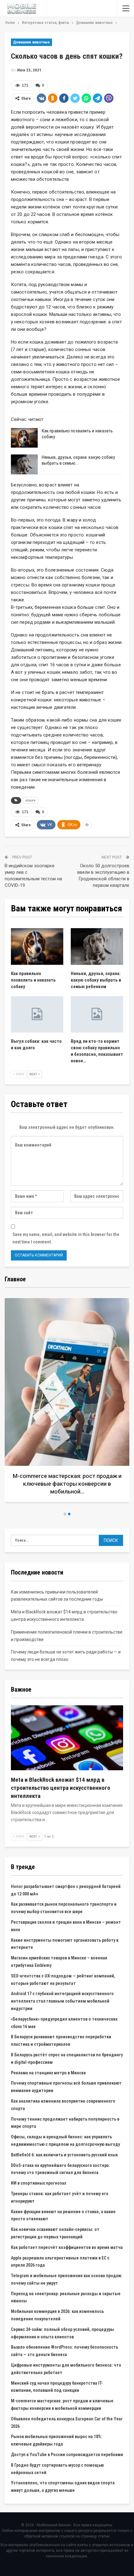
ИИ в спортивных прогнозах (38, 2183)
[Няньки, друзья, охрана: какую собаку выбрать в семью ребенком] (24, 464)
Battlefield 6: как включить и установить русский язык (64, 2155)
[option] (67, 1402)
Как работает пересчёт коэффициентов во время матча (67, 2247)
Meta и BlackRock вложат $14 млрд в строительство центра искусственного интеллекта (61, 1788)
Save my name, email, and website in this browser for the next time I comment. (66, 1238)
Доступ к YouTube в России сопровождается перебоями (67, 2455)
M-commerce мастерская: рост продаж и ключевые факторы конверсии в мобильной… (67, 1484)
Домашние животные (31, 42)
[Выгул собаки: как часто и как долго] (37, 1014)
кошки (31, 800)
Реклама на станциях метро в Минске (48, 2073)
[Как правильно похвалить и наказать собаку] (24, 438)
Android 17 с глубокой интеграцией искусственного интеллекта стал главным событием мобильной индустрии (62, 2001)
